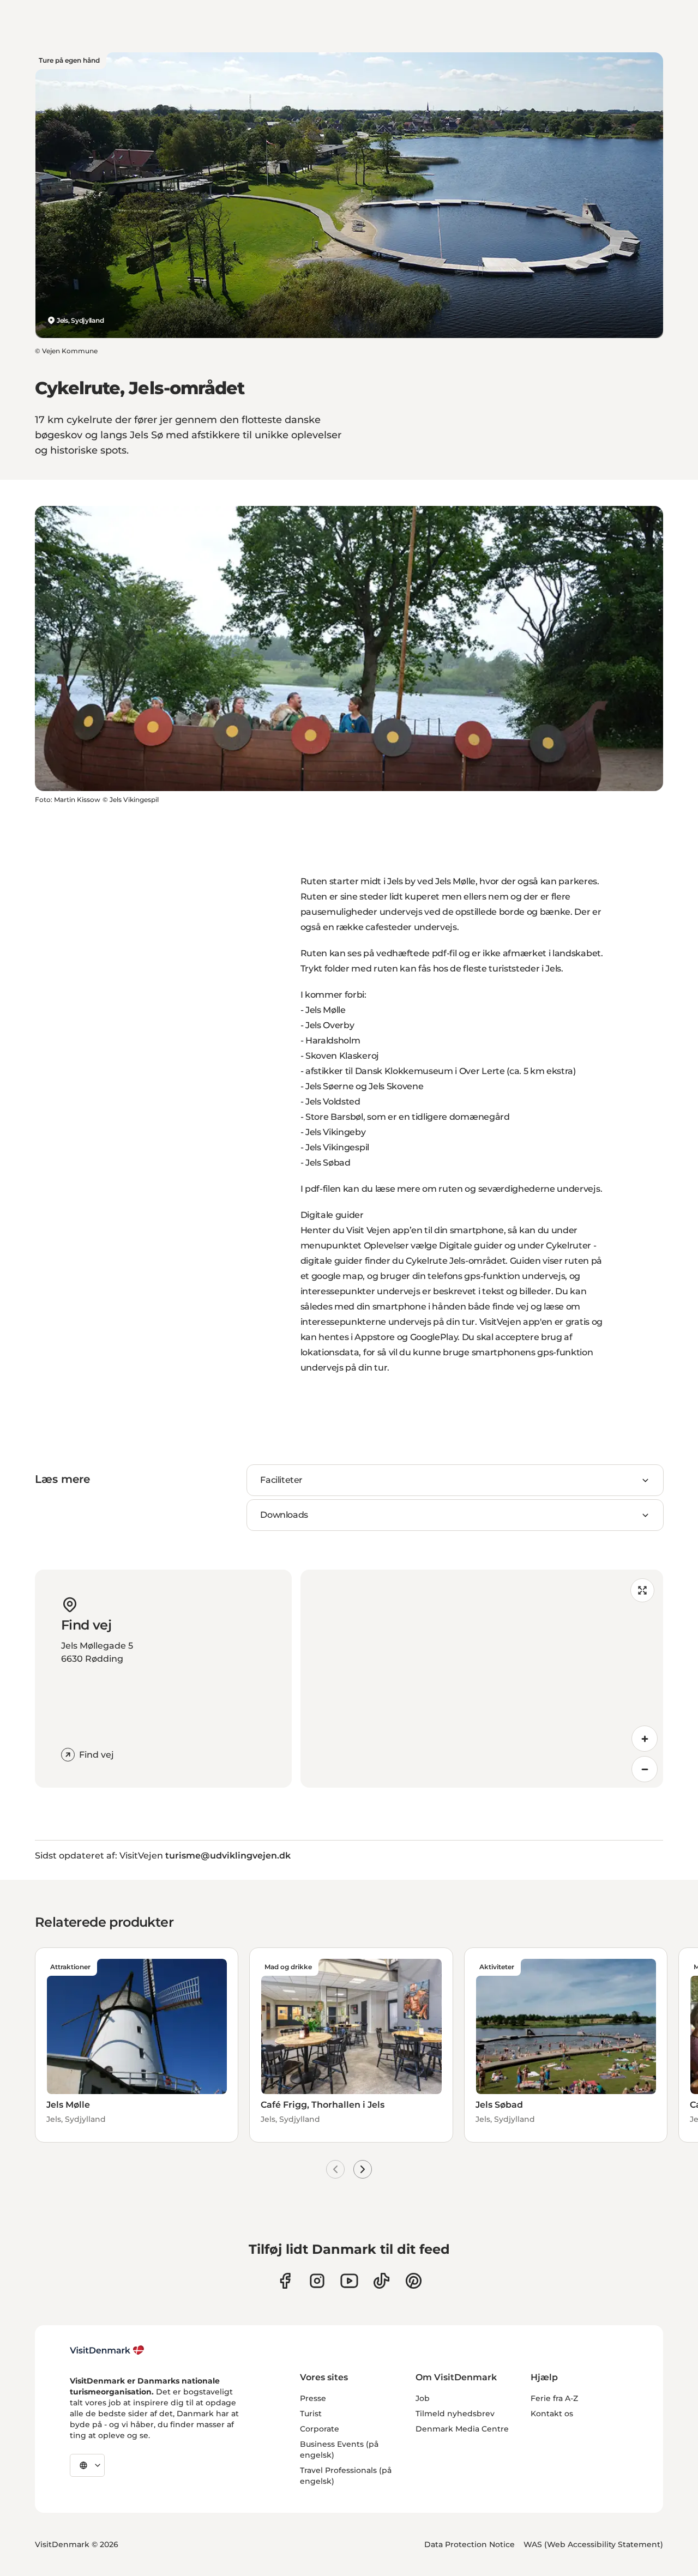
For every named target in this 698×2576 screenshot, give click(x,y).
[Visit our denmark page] (285, 2281)
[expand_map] (642, 1590)
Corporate (320, 2429)
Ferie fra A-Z (554, 2398)
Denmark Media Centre (462, 2429)
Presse (313, 2398)
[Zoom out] (645, 1769)
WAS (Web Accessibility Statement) (593, 2544)
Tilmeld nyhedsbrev (455, 2414)
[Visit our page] (317, 2281)
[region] (482, 1679)
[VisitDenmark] (107, 2350)
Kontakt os (552, 2414)
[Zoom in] (645, 1739)
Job (423, 2398)
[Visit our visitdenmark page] (349, 2281)
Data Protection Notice (470, 2544)
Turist (311, 2414)
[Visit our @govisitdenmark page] (381, 2281)
